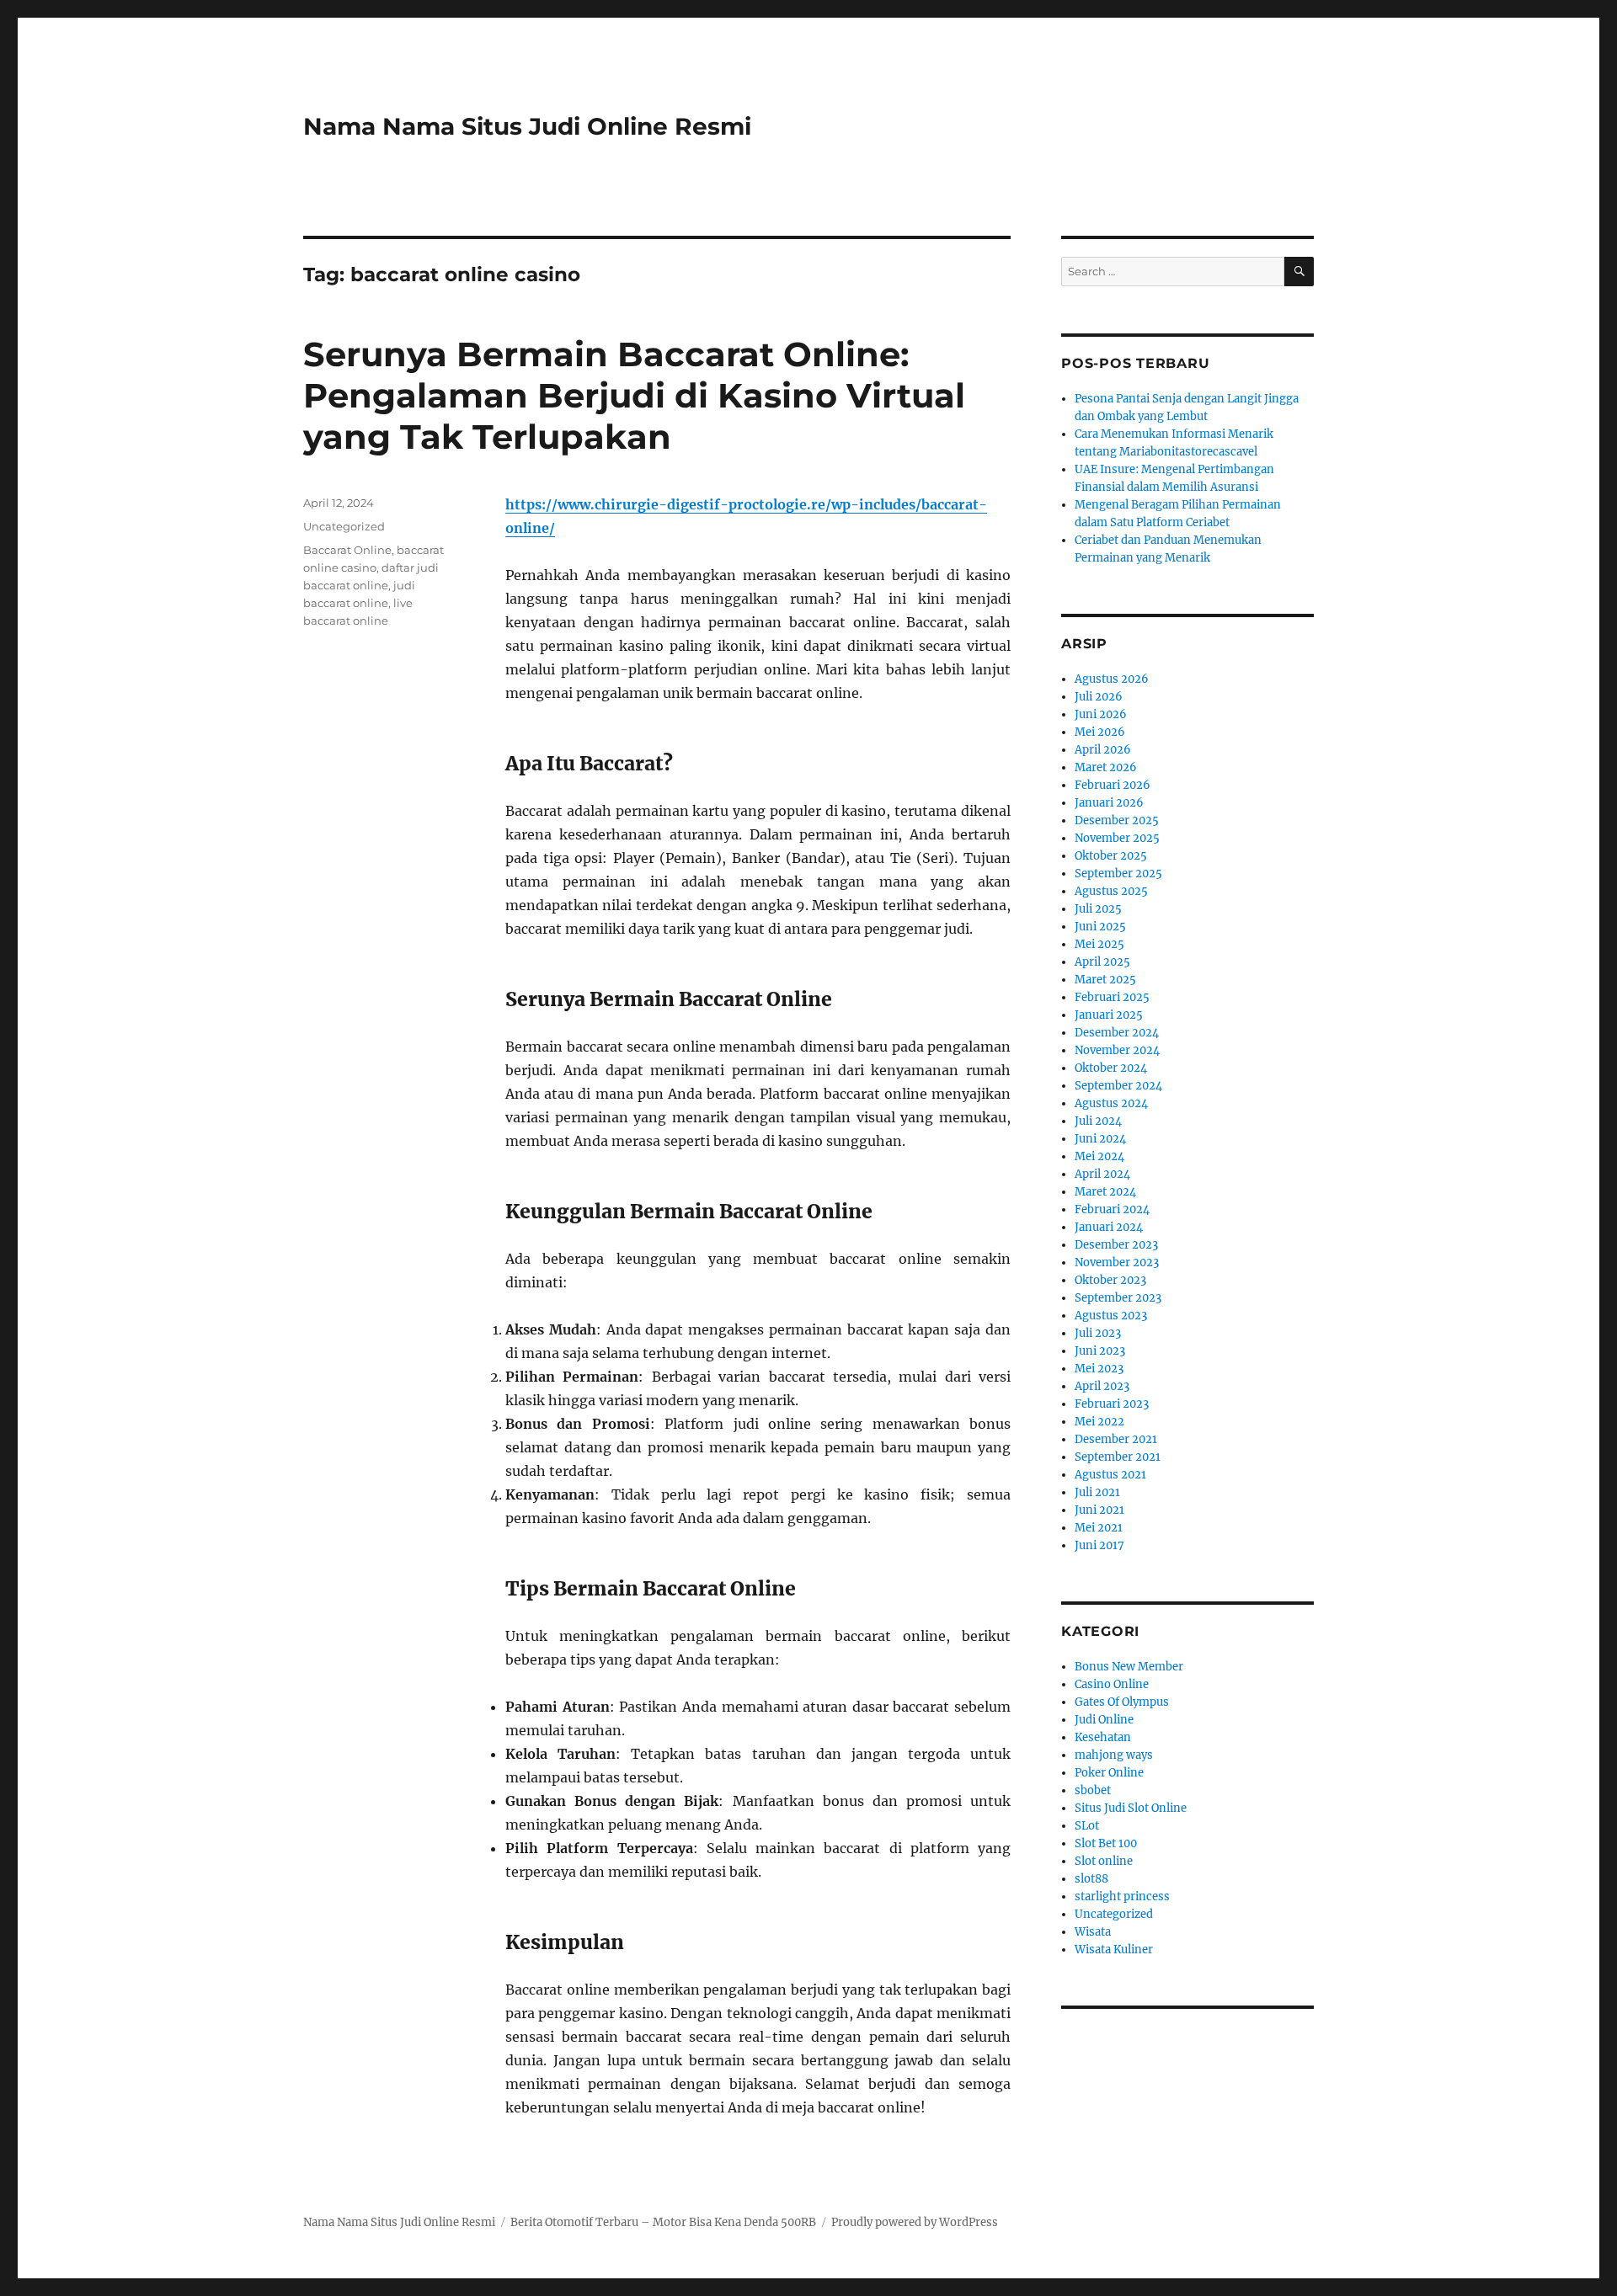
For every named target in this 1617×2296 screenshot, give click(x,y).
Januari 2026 (1109, 803)
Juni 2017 (1099, 1545)
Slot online (1104, 1861)
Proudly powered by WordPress (915, 2222)
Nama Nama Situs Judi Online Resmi (527, 126)
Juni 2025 (1100, 927)
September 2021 (1118, 1457)
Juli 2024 (1098, 1121)
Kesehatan (1103, 1737)
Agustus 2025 (1111, 891)
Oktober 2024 (1111, 1068)
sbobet (1093, 1790)
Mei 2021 (1099, 1528)
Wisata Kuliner (1114, 1950)
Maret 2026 (1106, 767)
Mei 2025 (1099, 944)
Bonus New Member (1129, 1667)
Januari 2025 (1109, 1015)
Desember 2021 (1116, 1439)
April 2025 (1102, 962)
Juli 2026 (1099, 697)
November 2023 (1117, 1263)
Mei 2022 (1099, 1422)
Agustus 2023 (1111, 1316)
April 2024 (1102, 1174)
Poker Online (1109, 1773)
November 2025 (1117, 838)
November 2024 (1117, 1050)
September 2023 (1118, 1298)
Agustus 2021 (1110, 1475)
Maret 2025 (1105, 980)
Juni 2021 (1099, 1510)
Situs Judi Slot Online (1131, 1808)
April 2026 (1103, 750)
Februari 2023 (1112, 1404)
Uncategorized (344, 526)
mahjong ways (1114, 1755)
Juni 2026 (1101, 714)
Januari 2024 (1109, 1227)
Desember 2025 (1117, 820)
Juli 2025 (1098, 909)
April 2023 (1102, 1386)
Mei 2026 (1100, 732)
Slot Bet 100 (1106, 1843)
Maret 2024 (1105, 1192)
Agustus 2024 (1111, 1103)
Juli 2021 (1097, 1492)
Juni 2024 (1100, 1139)
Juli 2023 (1098, 1333)
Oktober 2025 (1111, 856)
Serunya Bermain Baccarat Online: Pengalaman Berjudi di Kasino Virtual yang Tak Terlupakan (634, 395)
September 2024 (1118, 1086)
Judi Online (1104, 1720)
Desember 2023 (1116, 1245)
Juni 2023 (1100, 1351)
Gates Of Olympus (1122, 1702)
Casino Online (1112, 1684)
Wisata (1093, 1932)
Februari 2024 (1112, 1209)
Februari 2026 (1113, 785)
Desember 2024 (1117, 1033)
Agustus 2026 (1112, 679)
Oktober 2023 (1110, 1280)
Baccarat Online (347, 550)
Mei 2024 (1099, 1156)
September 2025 (1118, 874)
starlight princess (1122, 1896)
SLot (1087, 1826)
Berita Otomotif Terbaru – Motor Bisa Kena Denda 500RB (663, 2222)
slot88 (1091, 1879)
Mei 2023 (1099, 1369)
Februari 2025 (1112, 997)
